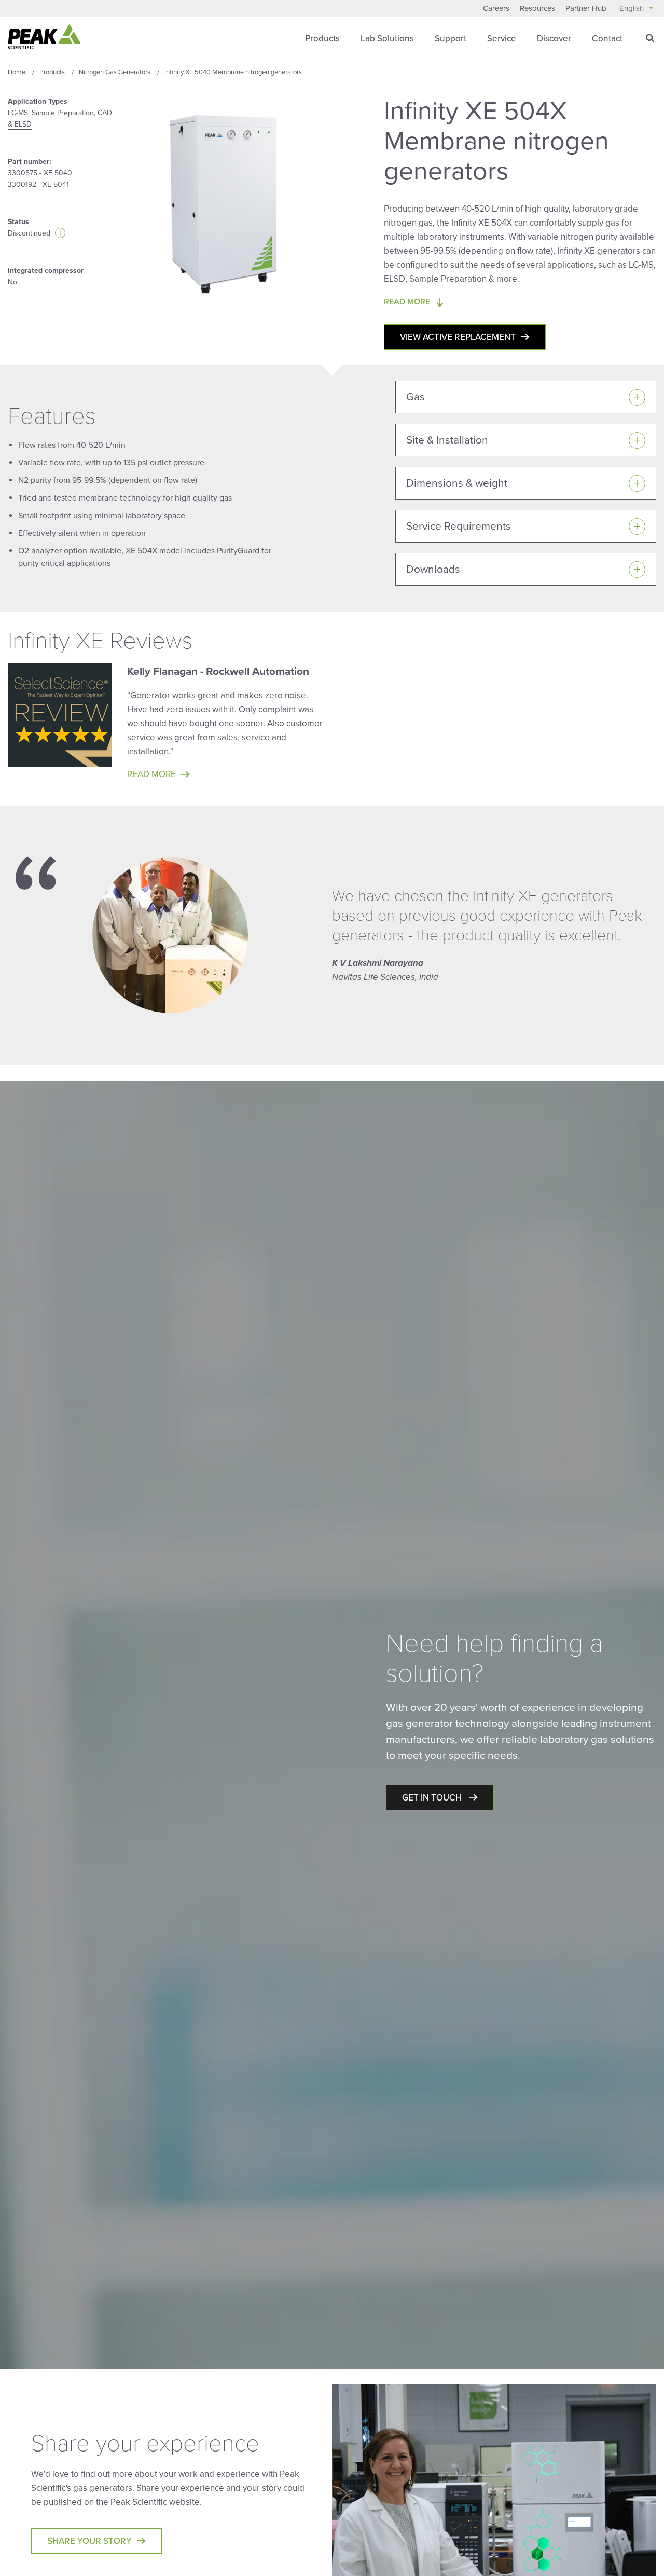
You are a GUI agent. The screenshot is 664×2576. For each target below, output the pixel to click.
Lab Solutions (387, 39)
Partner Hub (586, 8)
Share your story (89, 2541)
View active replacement (458, 337)
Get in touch (433, 1798)
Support (451, 39)
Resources (537, 8)
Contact (607, 39)
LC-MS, (19, 113)
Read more (151, 774)
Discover (554, 39)
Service (502, 39)
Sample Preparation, (64, 113)
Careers (496, 8)
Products (322, 39)
